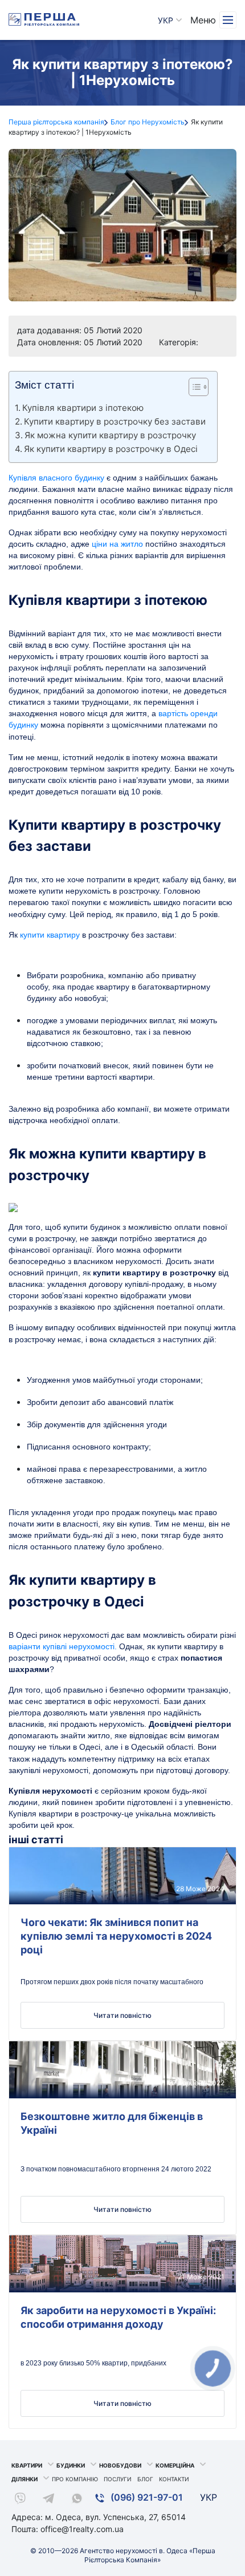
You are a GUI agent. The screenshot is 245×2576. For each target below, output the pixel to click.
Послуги (118, 2479)
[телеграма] (48, 2500)
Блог (145, 2479)
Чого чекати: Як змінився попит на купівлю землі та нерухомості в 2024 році (116, 1936)
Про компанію (75, 2479)
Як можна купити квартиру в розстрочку (110, 435)
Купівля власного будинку (56, 478)
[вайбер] (20, 2500)
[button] (193, 389)
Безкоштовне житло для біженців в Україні (112, 2123)
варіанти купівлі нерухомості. (63, 1646)
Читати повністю (122, 2015)
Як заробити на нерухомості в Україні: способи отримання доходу (118, 2317)
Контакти (174, 2479)
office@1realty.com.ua (82, 2529)
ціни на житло (117, 544)
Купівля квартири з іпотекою (83, 408)
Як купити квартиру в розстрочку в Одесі (111, 449)
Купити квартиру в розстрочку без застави (115, 421)
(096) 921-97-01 (146, 2497)
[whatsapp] (77, 2500)
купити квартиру (50, 935)
